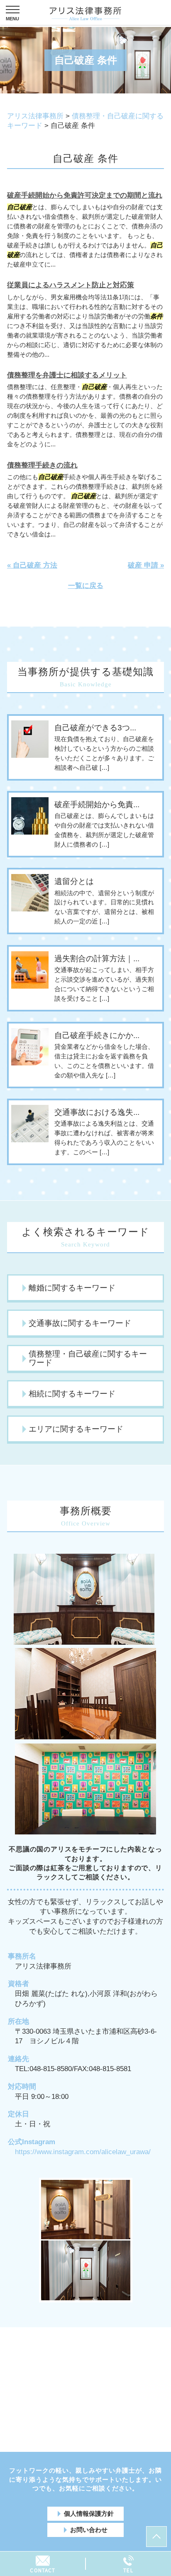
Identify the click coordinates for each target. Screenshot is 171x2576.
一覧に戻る (86, 586)
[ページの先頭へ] (156, 2537)
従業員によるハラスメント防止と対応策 (71, 285)
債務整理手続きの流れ (42, 465)
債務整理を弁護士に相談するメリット (67, 375)
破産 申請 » (146, 565)
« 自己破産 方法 (32, 565)
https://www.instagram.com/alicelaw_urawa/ (83, 2152)
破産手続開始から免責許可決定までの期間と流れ (85, 195)
